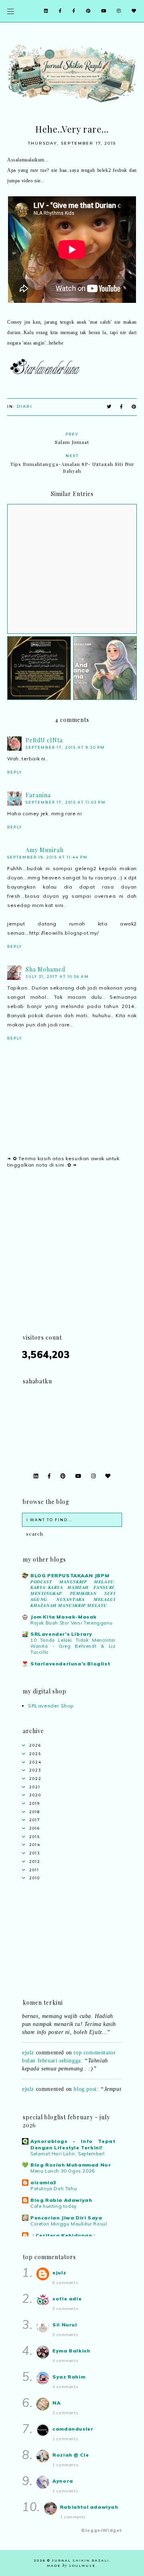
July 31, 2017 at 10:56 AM (57, 977)
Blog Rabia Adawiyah (61, 2200)
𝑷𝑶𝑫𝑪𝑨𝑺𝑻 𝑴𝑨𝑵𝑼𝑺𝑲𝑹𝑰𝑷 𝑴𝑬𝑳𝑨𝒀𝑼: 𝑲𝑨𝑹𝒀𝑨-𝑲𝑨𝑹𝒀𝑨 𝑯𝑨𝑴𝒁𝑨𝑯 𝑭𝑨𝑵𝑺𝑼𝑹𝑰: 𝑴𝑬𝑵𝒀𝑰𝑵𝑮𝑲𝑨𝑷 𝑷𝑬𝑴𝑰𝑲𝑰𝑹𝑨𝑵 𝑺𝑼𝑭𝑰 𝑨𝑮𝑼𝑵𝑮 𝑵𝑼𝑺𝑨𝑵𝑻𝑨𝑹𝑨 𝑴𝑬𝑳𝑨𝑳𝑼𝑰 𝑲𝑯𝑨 (73, 1593)
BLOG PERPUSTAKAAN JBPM (70, 1575)
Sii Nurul (65, 2325)
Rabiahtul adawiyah (89, 2507)
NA (56, 2403)
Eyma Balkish (71, 2351)
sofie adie (67, 2299)
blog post (85, 2084)
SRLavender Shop (51, 1706)
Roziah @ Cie (71, 2455)
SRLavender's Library (61, 1634)
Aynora (63, 2481)
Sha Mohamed (45, 969)
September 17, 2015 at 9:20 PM (65, 747)
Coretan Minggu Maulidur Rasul (69, 2224)
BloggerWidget (102, 2530)
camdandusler (73, 2429)
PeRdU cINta (44, 740)
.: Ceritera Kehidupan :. (64, 2235)
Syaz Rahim (69, 2377)
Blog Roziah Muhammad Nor (71, 2165)
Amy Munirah (45, 850)
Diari (25, 406)
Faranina (38, 795)
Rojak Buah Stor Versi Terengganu (71, 1623)
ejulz (28, 2047)
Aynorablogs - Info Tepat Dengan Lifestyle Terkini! (73, 2144)
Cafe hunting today (54, 2206)
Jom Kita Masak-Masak (64, 1617)
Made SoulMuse (71, 2566)
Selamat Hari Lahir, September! (68, 2154)
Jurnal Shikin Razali (81, 2560)
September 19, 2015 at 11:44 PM (47, 857)
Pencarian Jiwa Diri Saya (66, 2218)
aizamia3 (43, 2182)
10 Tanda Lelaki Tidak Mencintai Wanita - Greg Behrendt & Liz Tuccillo (73, 1646)
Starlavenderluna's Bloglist (70, 1664)
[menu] (11, 11)
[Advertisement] (72, 1261)
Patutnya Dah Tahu (54, 2189)
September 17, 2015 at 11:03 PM (66, 802)
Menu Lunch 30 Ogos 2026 (63, 2171)
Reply (15, 772)
